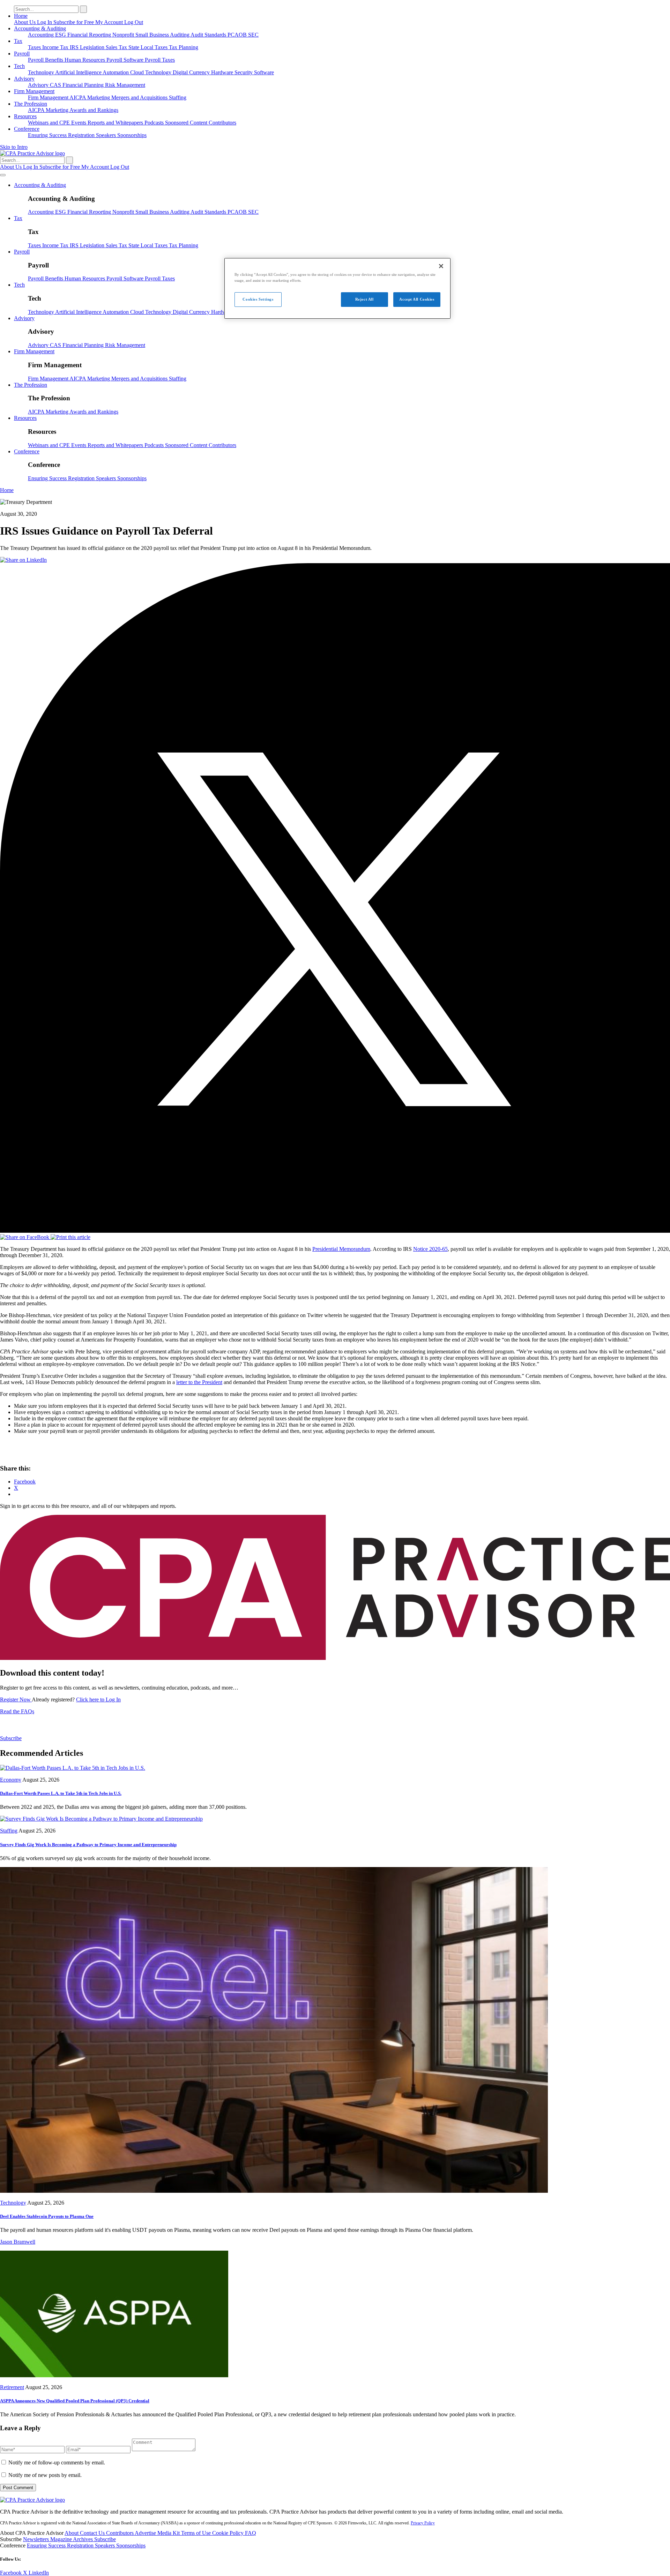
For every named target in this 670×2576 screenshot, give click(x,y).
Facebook (12, 2573)
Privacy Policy (423, 2523)
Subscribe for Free (74, 22)
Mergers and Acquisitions (140, 97)
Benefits (55, 60)
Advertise (146, 2533)
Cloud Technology (151, 72)
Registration (82, 135)
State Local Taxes (149, 47)
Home (21, 16)
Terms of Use (197, 2533)
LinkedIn (39, 2573)
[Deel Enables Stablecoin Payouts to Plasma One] (274, 2191)
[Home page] (32, 153)
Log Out (134, 22)
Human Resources (85, 60)
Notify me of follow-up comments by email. (57, 2462)
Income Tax (56, 47)
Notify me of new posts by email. (45, 2475)
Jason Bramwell (18, 2242)
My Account (110, 22)
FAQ (251, 2533)
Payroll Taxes (160, 60)
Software (264, 72)
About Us (25, 22)
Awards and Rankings (94, 110)
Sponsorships (132, 135)
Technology (42, 72)
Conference (27, 129)
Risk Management (125, 85)
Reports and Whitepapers (116, 123)
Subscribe (11, 1738)
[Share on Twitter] (335, 1231)
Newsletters (37, 2539)
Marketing (99, 97)
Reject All (364, 299)
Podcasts (155, 123)
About (72, 2533)
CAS (56, 85)
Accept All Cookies (417, 299)
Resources (25, 116)
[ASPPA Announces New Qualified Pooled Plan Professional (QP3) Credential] (114, 2375)
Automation (116, 72)
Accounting (42, 35)
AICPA (78, 97)
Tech (19, 66)
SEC (253, 35)
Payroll (22, 54)
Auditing (180, 35)
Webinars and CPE (50, 123)
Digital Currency (192, 72)
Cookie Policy (229, 2533)
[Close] (441, 266)
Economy (11, 1780)
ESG (61, 35)
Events (79, 123)
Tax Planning (184, 47)
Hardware (223, 72)
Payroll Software (126, 60)
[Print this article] (70, 1237)
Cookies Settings (258, 299)
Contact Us (93, 2533)
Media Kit (169, 2533)
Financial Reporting (90, 35)
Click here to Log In (98, 1699)
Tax (18, 41)
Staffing (178, 97)
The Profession (31, 104)
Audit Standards (209, 35)
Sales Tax (117, 47)
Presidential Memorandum (341, 1249)
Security (244, 72)
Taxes (35, 47)
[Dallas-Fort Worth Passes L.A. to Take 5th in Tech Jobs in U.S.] (73, 1768)
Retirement (12, 2387)
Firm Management (34, 91)
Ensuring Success (48, 135)
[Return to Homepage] (32, 2500)
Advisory (24, 79)
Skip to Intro (14, 147)
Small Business (153, 35)
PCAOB (238, 35)
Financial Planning (84, 85)
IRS (75, 47)
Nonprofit (124, 35)
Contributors (222, 123)
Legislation (93, 47)
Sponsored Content (187, 123)
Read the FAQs (17, 1711)
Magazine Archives (72, 2539)
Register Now (16, 1699)
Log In (45, 22)
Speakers (107, 135)
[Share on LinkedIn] (23, 560)
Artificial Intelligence (79, 72)
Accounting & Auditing (40, 28)
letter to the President (199, 1382)
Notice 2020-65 (430, 1249)
